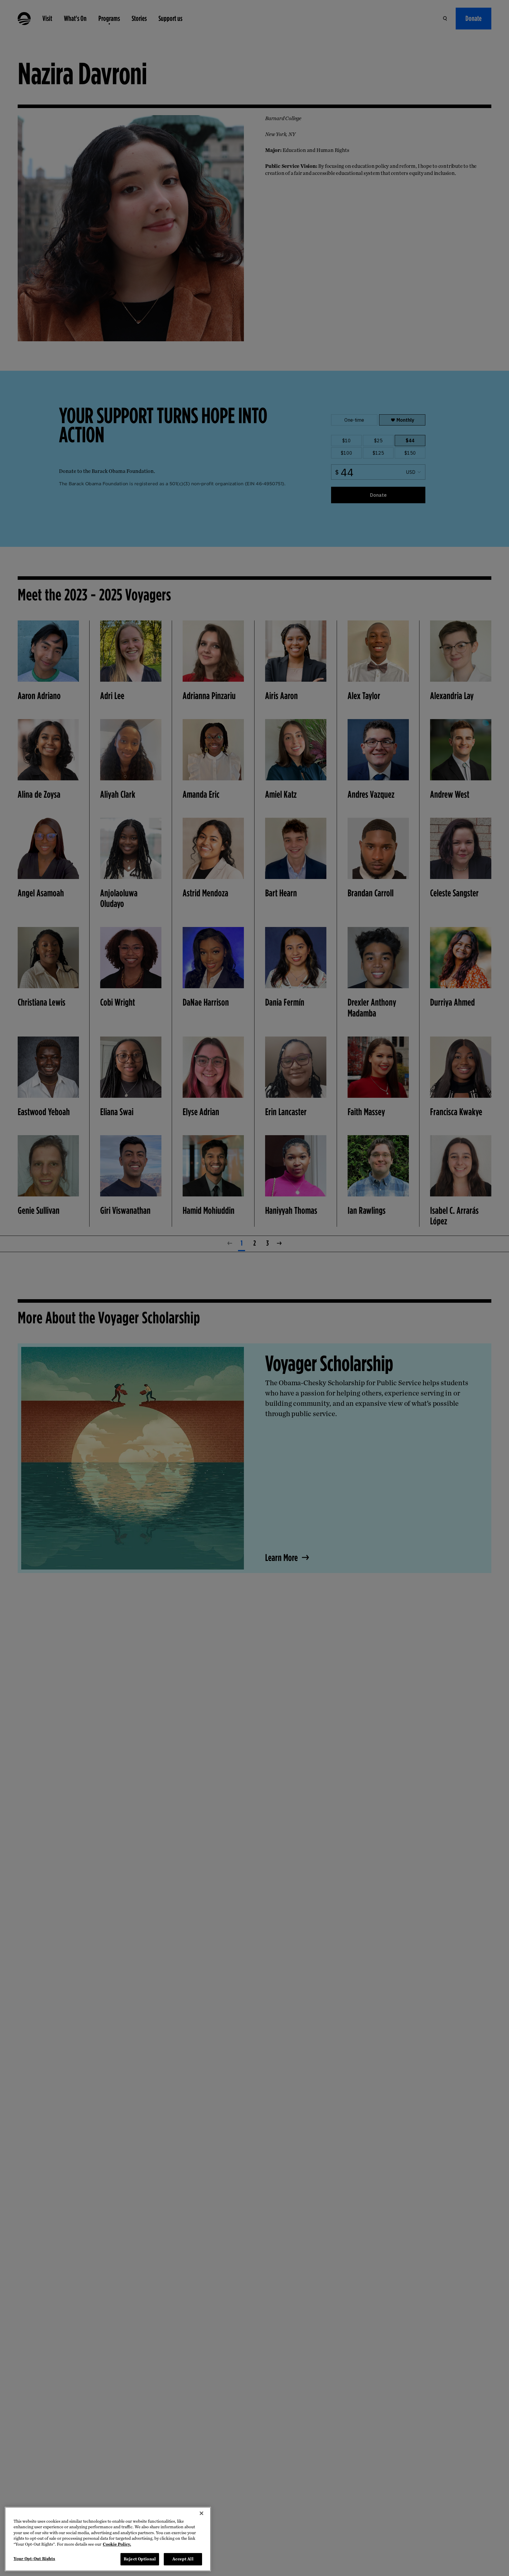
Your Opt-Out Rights (34, 2559)
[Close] (201, 2513)
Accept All (183, 2559)
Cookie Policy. (117, 2544)
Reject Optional (140, 2559)
